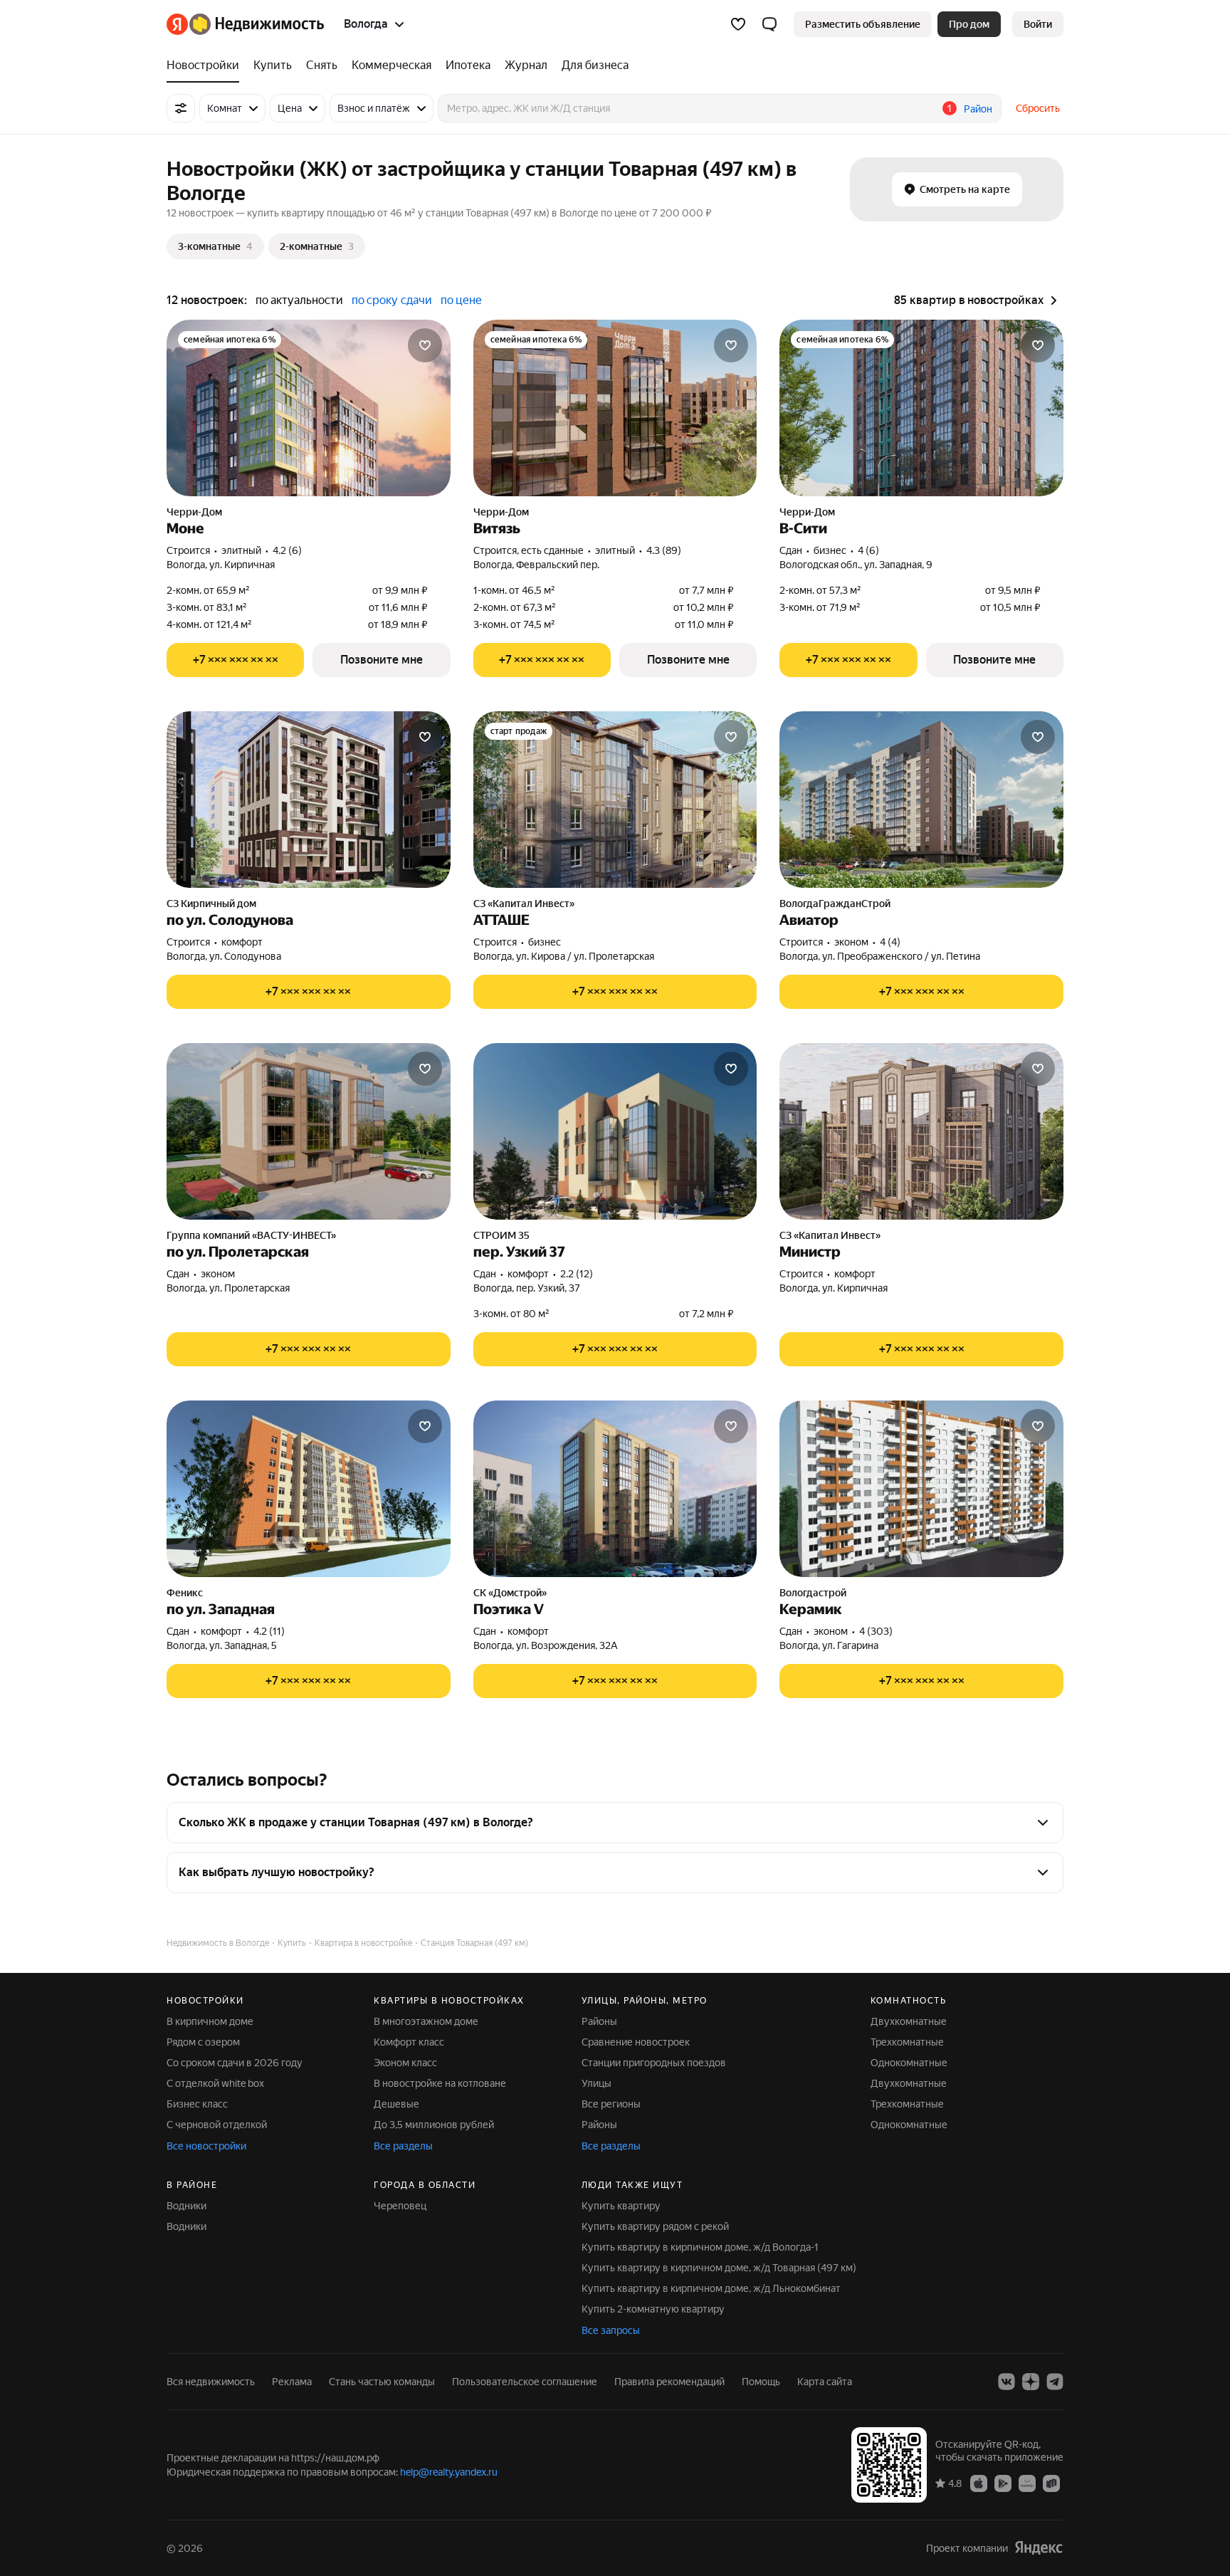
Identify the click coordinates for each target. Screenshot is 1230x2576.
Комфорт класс (409, 2042)
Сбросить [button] (1038, 108)
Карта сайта (825, 2382)
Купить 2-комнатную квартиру (653, 2309)
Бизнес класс (197, 2104)
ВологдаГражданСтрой (835, 904)
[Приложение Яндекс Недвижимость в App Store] (979, 2483)
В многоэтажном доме (426, 2021)
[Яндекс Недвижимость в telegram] (1055, 2382)
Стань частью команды (382, 2382)
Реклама (292, 2382)
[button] (769, 24)
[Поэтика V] (615, 1489)
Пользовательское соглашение (525, 2382)
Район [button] (978, 109)
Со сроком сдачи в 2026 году (235, 2063)
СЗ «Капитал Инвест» (524, 904)
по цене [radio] (461, 300)
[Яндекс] (1039, 2548)
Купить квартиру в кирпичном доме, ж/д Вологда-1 (700, 2247)
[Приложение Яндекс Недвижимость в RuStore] (1051, 2483)
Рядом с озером (203, 2042)
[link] (1038, 24)
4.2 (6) (287, 550)
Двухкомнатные (909, 2021)
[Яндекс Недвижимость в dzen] (1031, 2382)
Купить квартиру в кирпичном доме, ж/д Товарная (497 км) (719, 2268)
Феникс (185, 1593)
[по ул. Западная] (309, 1489)
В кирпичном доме (210, 2021)
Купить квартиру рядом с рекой (655, 2226)
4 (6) (868, 550)
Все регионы (611, 2104)
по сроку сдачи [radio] (392, 300)
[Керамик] (921, 1489)
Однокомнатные (909, 2063)
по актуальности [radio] (299, 300)
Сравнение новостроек (636, 2042)
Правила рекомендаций (669, 2382)
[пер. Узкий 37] (615, 1131)
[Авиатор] (921, 800)
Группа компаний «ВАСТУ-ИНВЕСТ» (251, 1235)
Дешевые (396, 2104)
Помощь (761, 2382)
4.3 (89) (664, 550)
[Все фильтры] (181, 108)
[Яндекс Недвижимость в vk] (1006, 2382)
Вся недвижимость (211, 2382)
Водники (186, 2206)
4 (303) (876, 1631)
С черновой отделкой (217, 2125)
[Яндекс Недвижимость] (245, 24)
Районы (599, 2021)
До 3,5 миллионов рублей (434, 2125)
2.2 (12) (577, 1274)
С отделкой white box (215, 2083)
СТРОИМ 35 (501, 1235)
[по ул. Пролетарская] (309, 1131)
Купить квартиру (621, 2206)
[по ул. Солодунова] (309, 800)
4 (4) (890, 942)
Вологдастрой (813, 1593)
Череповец (400, 2206)
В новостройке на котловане (440, 2083)
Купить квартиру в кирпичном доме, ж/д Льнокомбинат (711, 2288)
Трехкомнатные (907, 2042)
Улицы (596, 2083)
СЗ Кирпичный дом (211, 904)
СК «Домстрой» (510, 1593)
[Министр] (921, 1131)
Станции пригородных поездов (654, 2063)
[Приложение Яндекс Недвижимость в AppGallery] (1027, 2483)
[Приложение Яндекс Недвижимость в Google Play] (1003, 2483)
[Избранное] (738, 24)
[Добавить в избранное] (425, 345)
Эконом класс (405, 2063)
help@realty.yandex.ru (449, 2472)
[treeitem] (206, 66)
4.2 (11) (269, 1631)
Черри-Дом (194, 512)
